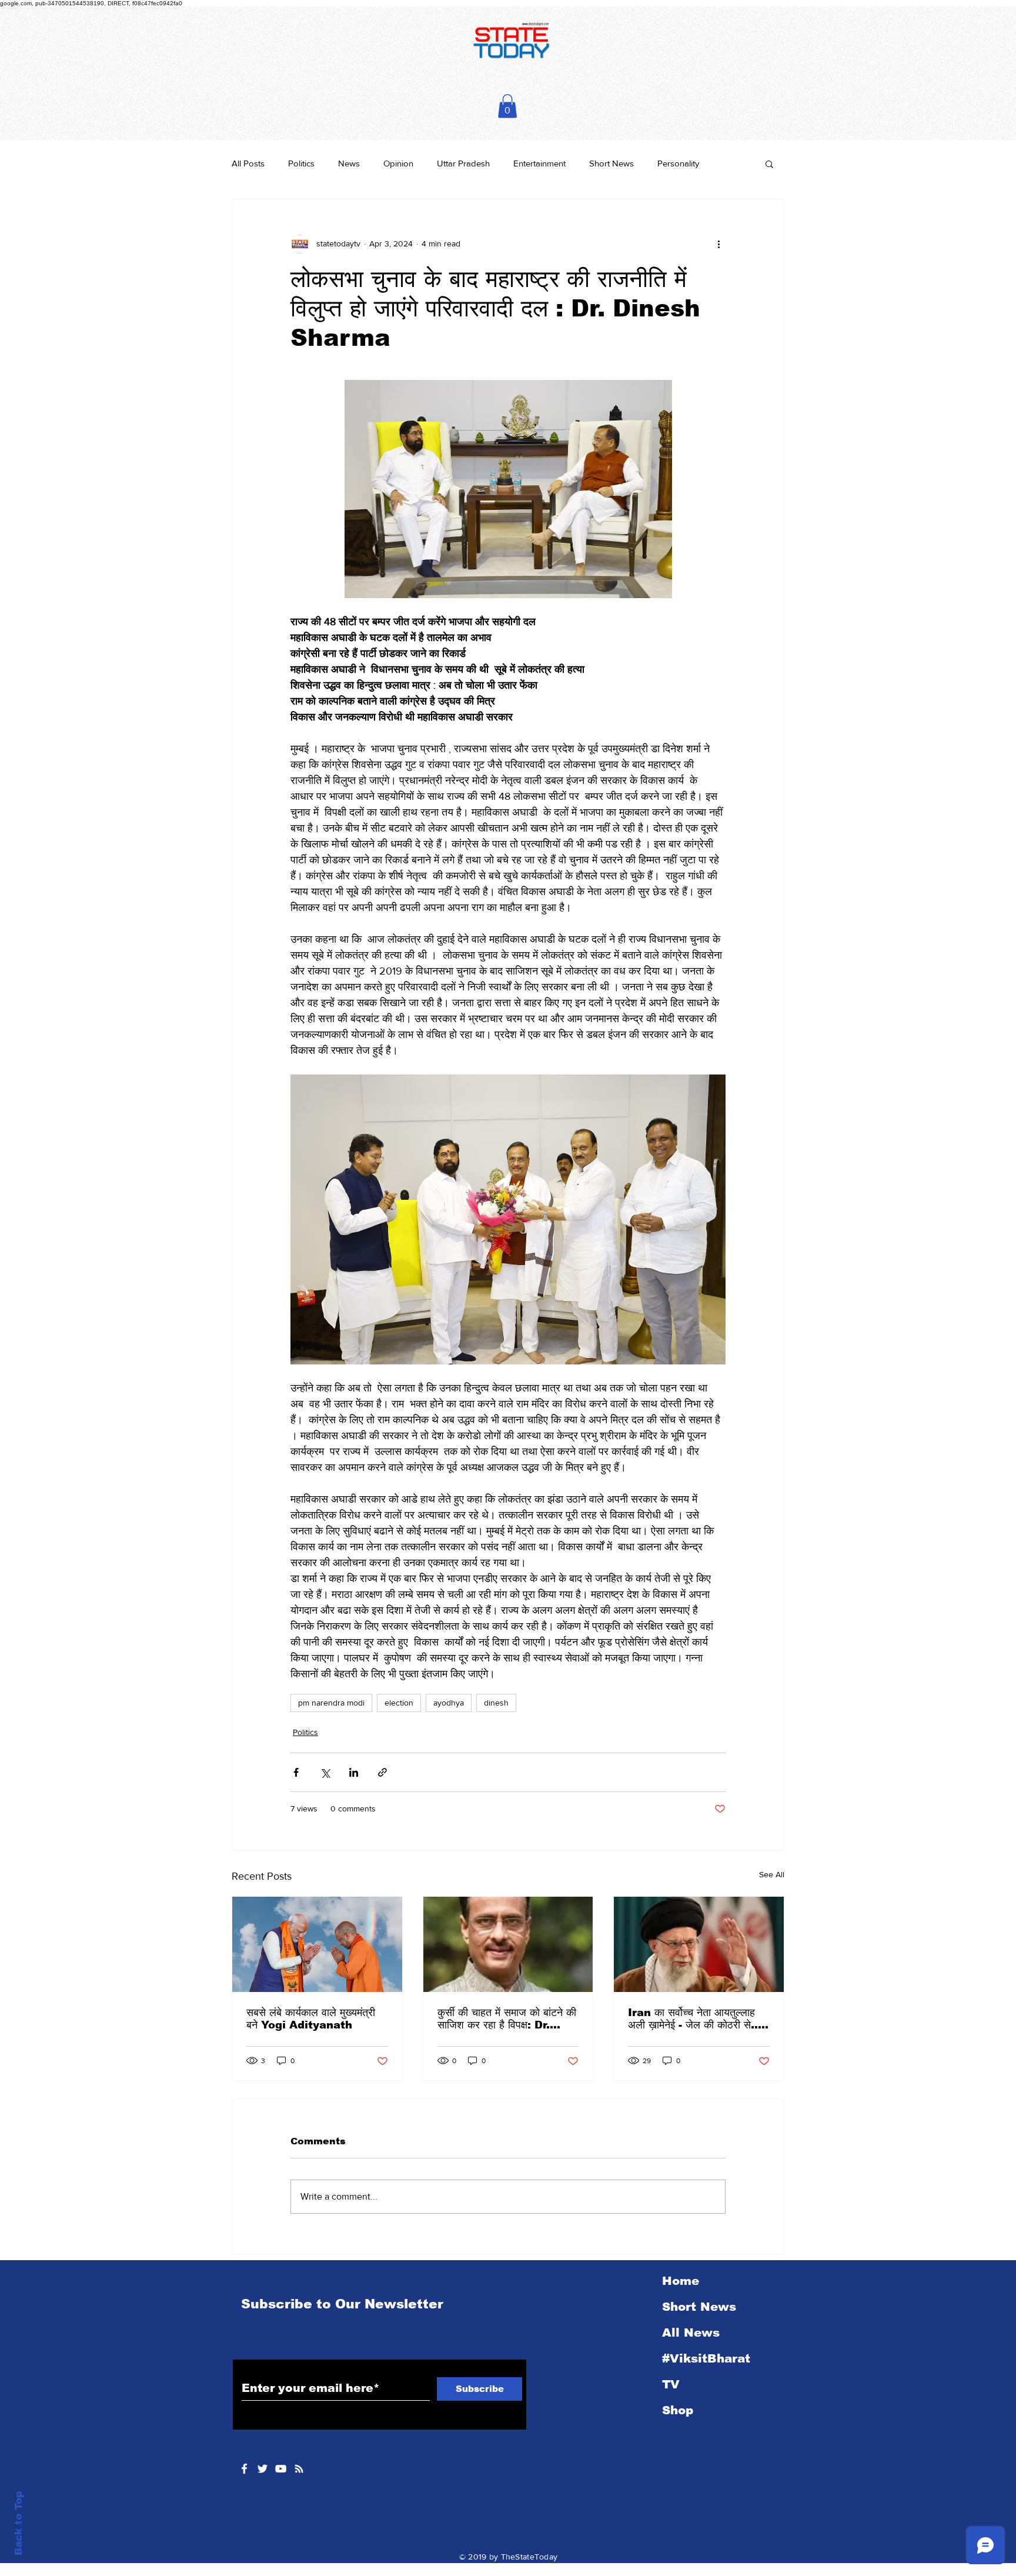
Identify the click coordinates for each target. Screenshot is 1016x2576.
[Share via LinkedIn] (354, 1772)
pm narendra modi (331, 1703)
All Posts (248, 163)
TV (671, 2384)
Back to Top (19, 2523)
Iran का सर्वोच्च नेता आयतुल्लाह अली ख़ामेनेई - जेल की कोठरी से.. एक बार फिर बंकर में (693, 2019)
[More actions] (718, 244)
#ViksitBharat (706, 2358)
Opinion (398, 163)
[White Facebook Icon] (244, 2469)
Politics (301, 163)
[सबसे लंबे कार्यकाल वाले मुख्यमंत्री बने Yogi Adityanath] (317, 1944)
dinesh (496, 1703)
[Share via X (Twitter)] (325, 1772)
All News (691, 2333)
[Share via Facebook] (296, 1772)
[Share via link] (382, 1772)
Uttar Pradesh (463, 163)
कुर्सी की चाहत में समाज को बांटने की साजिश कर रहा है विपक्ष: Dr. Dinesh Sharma (507, 2019)
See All (772, 1874)
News (349, 163)
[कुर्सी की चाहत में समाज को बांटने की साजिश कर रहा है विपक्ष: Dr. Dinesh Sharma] (508, 1944)
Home (681, 2281)
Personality (678, 163)
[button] (507, 106)
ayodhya (449, 1703)
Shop (678, 2410)
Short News (611, 163)
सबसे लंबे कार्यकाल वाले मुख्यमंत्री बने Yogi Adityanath (311, 2019)
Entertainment (539, 163)
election (399, 1703)
